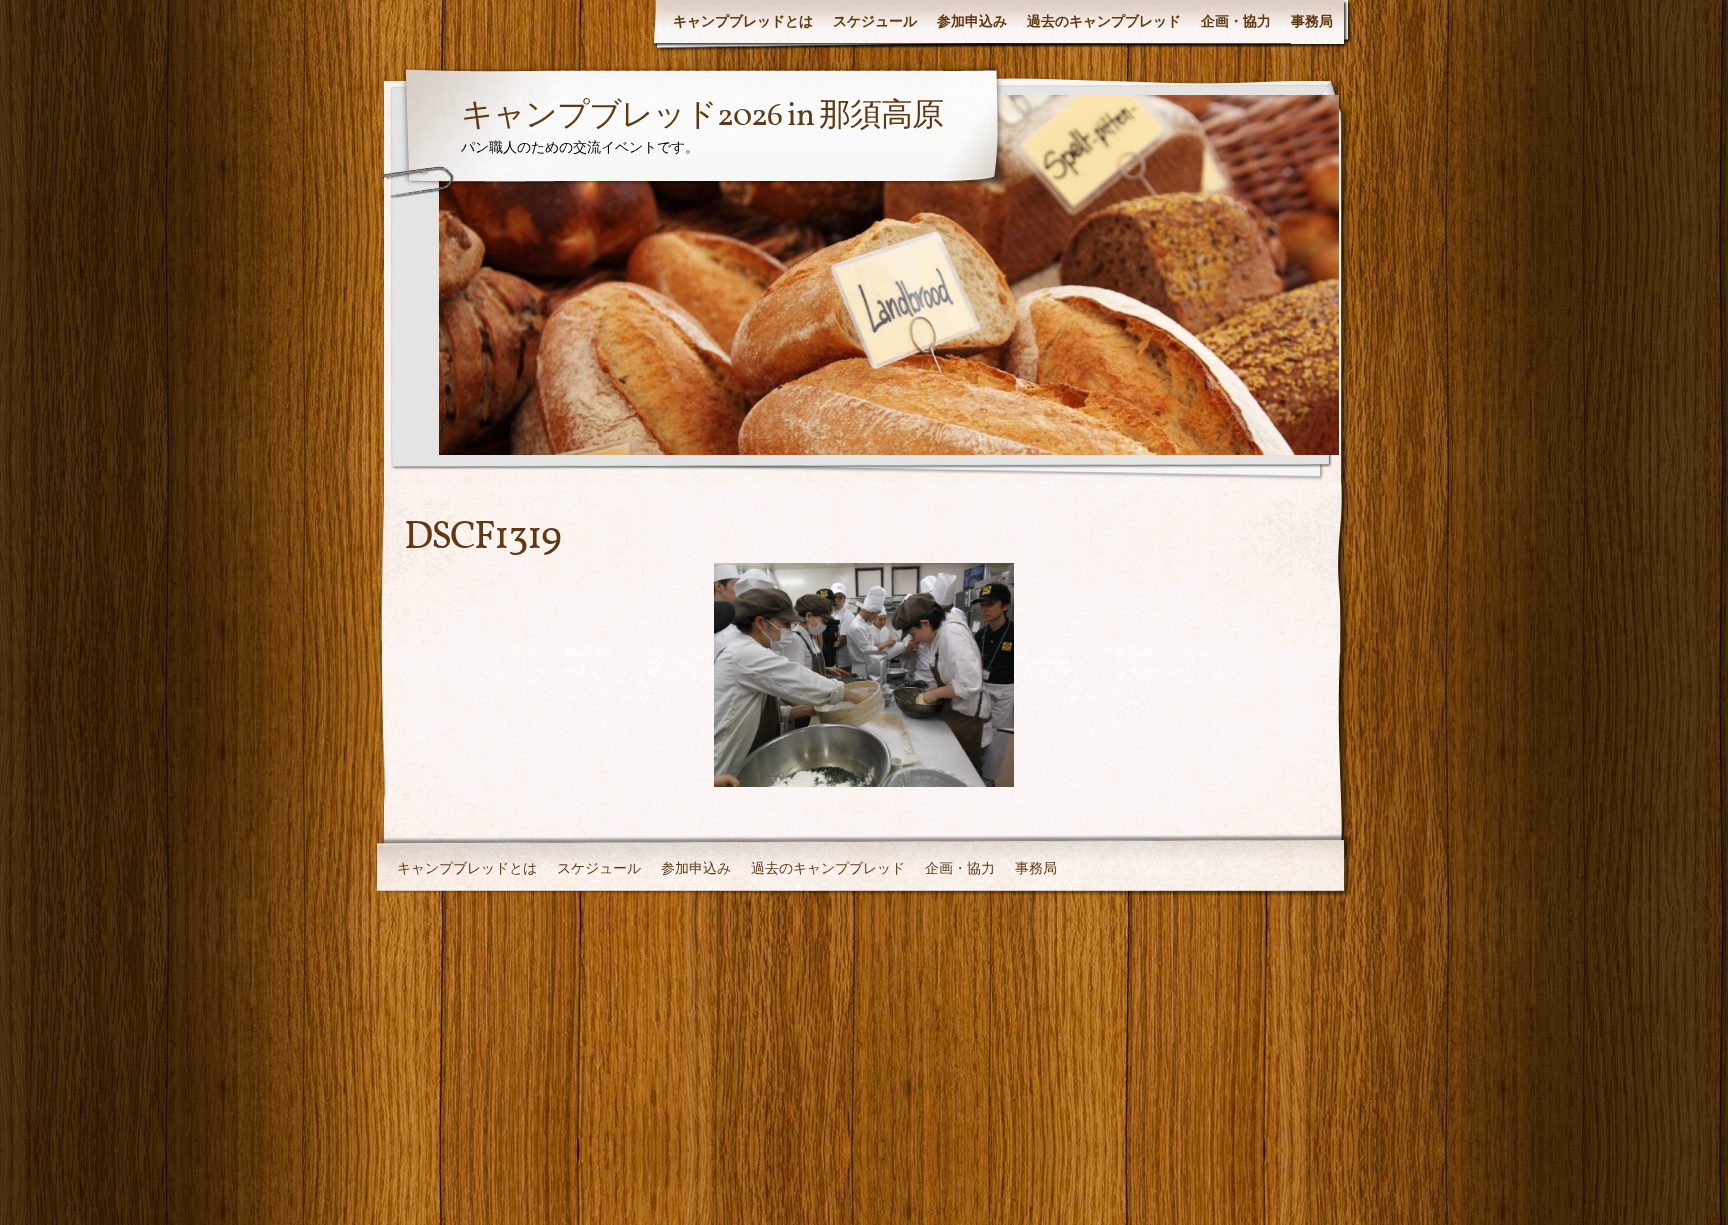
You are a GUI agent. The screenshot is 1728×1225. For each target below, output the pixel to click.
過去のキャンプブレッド (1104, 21)
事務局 (1312, 21)
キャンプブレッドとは (743, 21)
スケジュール (875, 21)
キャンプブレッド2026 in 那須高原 (702, 117)
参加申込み (972, 21)
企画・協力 (1236, 21)
